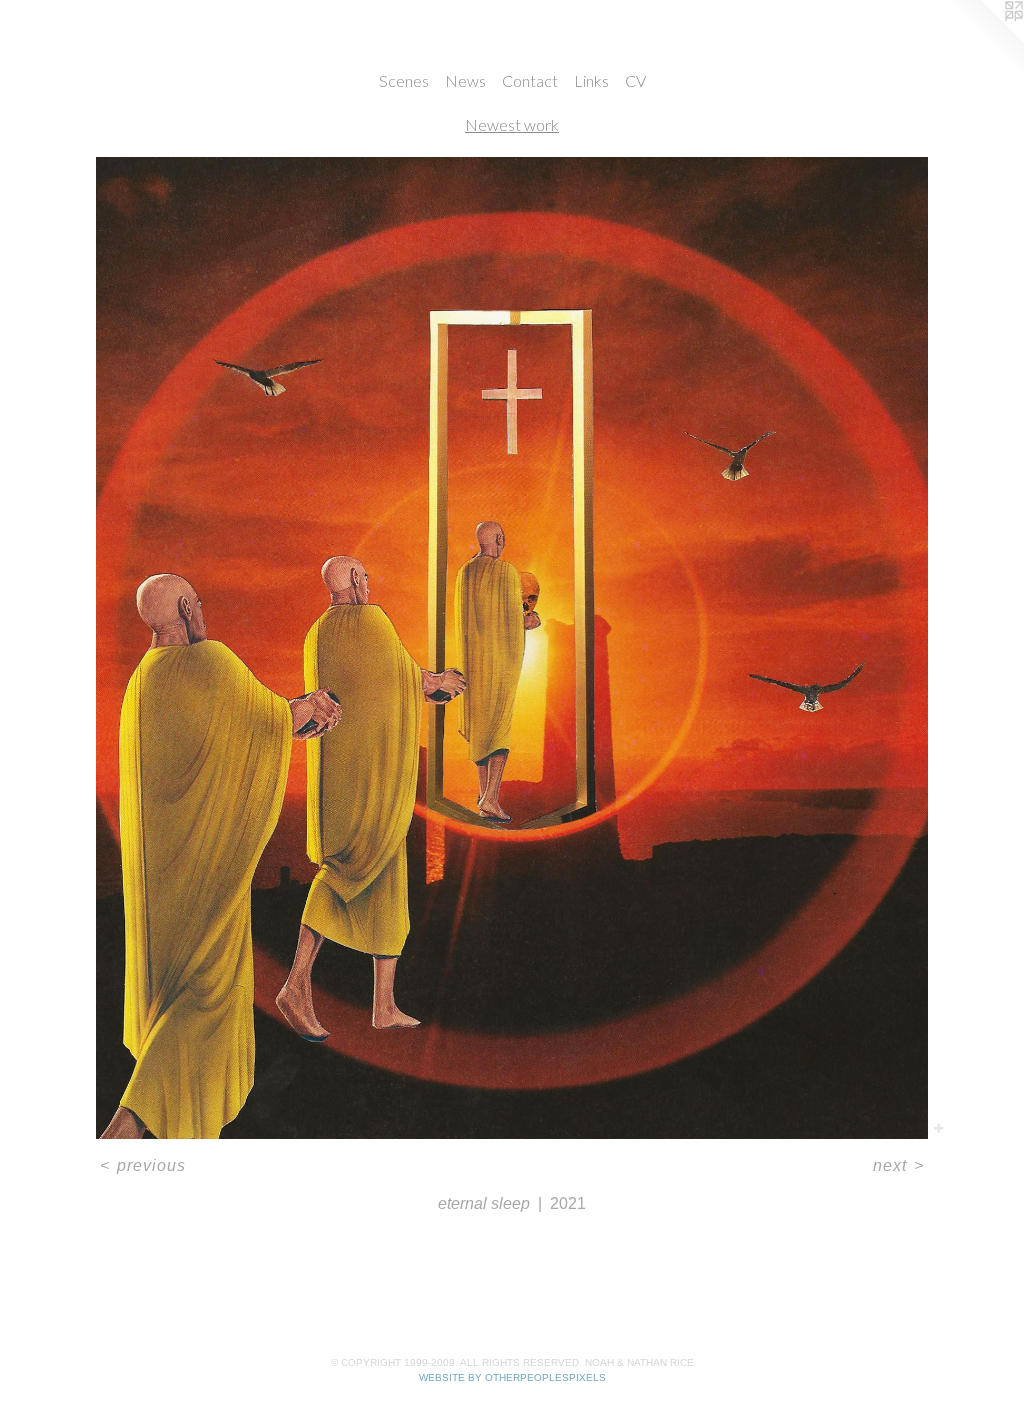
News (465, 80)
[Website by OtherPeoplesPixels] (984, 40)
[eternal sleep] (512, 648)
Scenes (404, 80)
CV (635, 80)
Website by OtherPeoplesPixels (512, 1377)
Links (591, 80)
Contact (530, 80)
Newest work (512, 124)
